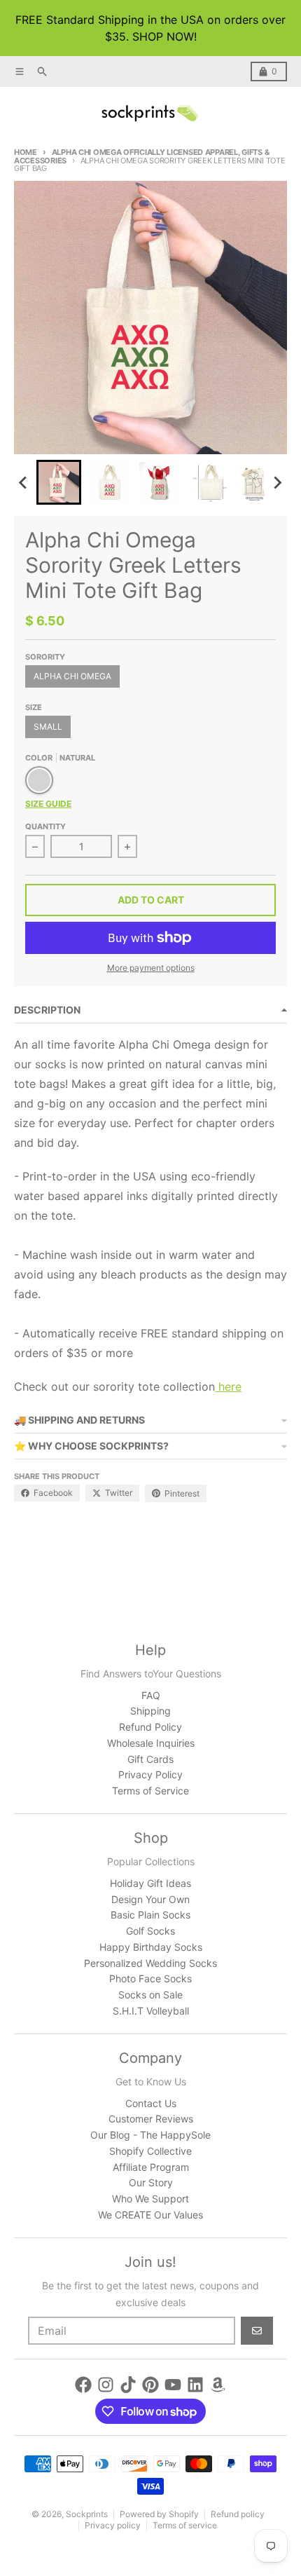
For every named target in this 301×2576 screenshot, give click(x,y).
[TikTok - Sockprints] (128, 2385)
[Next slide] (277, 482)
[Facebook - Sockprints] (83, 2385)
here (230, 1386)
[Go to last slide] (24, 482)
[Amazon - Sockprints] (218, 2385)
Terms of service (185, 2525)
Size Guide (48, 804)
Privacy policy (113, 2525)
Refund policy (238, 2514)
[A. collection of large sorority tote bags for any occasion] (217, 1386)
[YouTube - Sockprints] (173, 2385)
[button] (59, 482)
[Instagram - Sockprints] (106, 2385)
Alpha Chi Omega (72, 676)
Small (48, 727)
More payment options (151, 968)
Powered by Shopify (159, 2514)
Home (26, 152)
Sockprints (87, 2514)
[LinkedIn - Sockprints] (195, 2385)
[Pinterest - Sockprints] (150, 2385)
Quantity (45, 826)
